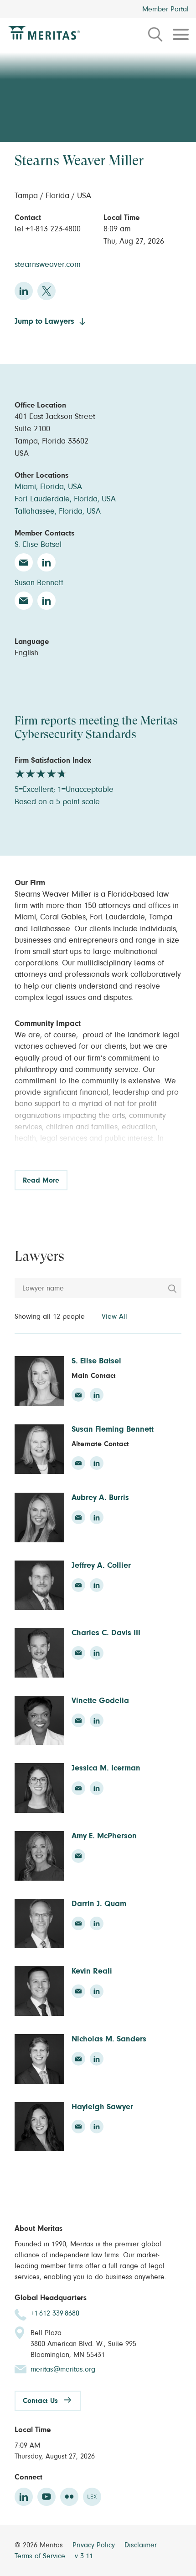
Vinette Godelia (100, 1701)
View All (114, 1316)
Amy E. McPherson (104, 1836)
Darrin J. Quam (99, 1904)
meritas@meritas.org (63, 2369)
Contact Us (40, 2401)
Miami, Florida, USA (48, 487)
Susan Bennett (39, 583)
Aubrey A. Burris (100, 1498)
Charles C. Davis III (106, 1633)
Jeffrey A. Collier (101, 1566)
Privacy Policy (95, 2545)
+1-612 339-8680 (55, 2313)
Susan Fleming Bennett (113, 1429)
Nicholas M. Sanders (109, 2039)
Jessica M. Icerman (106, 1768)
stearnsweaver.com (48, 265)
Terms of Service (41, 2556)
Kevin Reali (92, 1971)
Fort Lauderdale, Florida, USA (65, 499)
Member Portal (165, 9)
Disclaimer (141, 2545)
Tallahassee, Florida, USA (58, 511)
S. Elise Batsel (38, 545)
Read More (41, 1180)
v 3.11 (84, 2556)
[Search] (172, 1289)
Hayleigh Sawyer (102, 2107)
